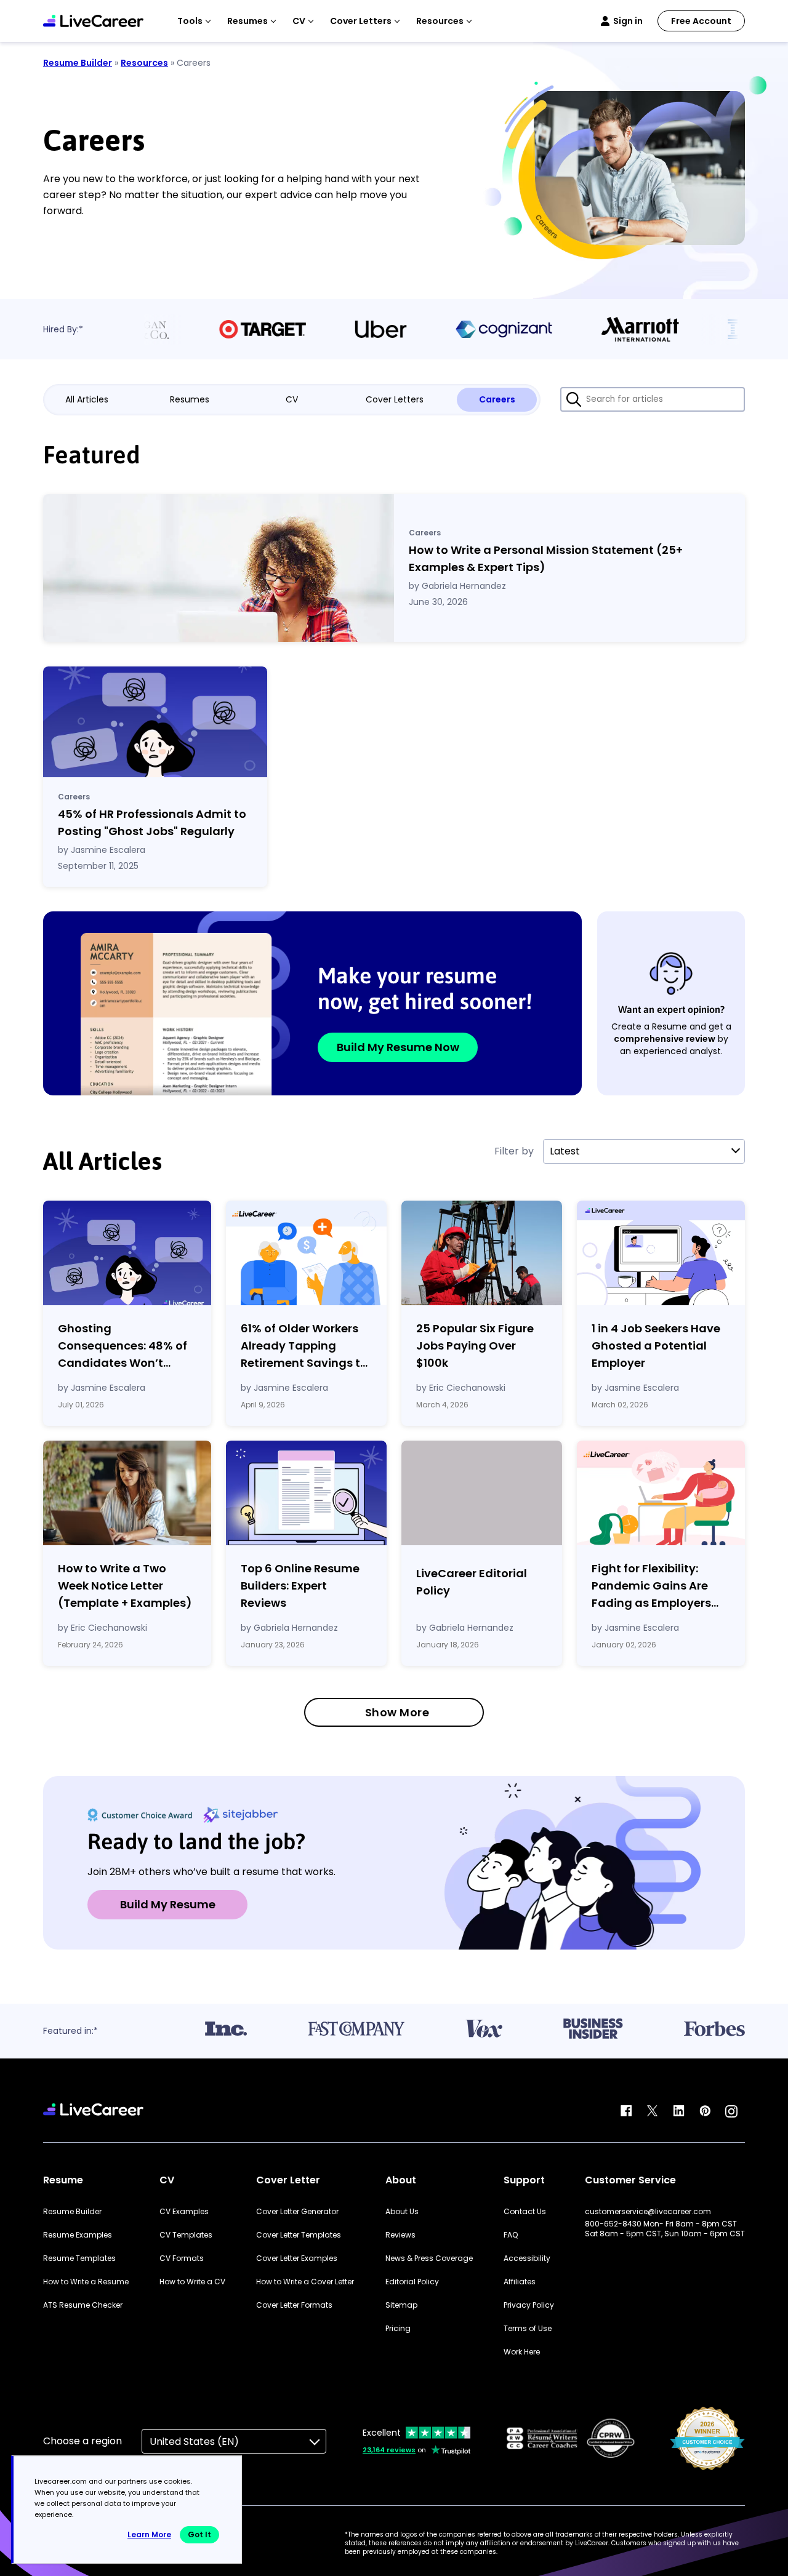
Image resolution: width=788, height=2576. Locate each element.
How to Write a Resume (86, 2282)
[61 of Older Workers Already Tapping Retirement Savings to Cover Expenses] (306, 1253)
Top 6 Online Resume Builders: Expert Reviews (300, 1586)
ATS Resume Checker (83, 2305)
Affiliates (520, 2282)
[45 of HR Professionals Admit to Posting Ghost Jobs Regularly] (155, 722)
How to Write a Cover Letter (305, 2282)
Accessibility (527, 2258)
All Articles (87, 399)
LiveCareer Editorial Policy (472, 1582)
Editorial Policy (412, 2282)
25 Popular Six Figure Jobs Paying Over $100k (475, 1346)
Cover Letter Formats (294, 2305)
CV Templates (186, 2235)
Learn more (149, 2534)
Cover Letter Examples (297, 2258)
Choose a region (82, 2441)
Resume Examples (78, 2235)
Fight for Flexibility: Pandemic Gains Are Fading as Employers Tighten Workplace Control (651, 1586)
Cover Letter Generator (297, 2212)
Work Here (522, 2352)
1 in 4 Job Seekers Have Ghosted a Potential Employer (656, 1346)
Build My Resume (168, 1904)
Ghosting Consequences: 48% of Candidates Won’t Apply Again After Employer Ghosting (123, 1346)
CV (292, 399)
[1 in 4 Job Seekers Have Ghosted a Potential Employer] (661, 1253)
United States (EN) (194, 2442)
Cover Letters (395, 399)
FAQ (511, 2235)
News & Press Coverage (429, 2258)
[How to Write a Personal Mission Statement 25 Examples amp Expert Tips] (219, 568)
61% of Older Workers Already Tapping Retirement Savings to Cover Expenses (304, 1346)
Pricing (398, 2329)
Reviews (400, 2235)
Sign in (628, 21)
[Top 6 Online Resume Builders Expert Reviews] (306, 1493)
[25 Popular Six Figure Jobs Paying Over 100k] (482, 1253)
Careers (497, 399)
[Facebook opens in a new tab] (626, 2111)
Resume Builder (78, 63)
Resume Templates (79, 2258)
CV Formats (182, 2258)
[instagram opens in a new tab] (731, 2111)
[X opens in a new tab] (653, 2111)
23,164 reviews (389, 2450)
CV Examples (184, 2212)
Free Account (701, 21)
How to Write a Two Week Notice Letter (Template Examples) (125, 1586)
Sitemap (401, 2305)
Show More (397, 1712)
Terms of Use (528, 2329)
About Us (402, 2212)
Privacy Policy (529, 2305)
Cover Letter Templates (299, 2235)
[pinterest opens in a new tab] (705, 2111)
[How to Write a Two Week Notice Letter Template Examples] (127, 1493)
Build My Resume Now (398, 1047)
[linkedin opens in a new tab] (679, 2111)
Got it (199, 2534)
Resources (144, 63)
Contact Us (525, 2212)
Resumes (190, 399)
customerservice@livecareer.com (648, 2212)
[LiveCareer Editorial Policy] (482, 1495)
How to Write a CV (192, 2282)
